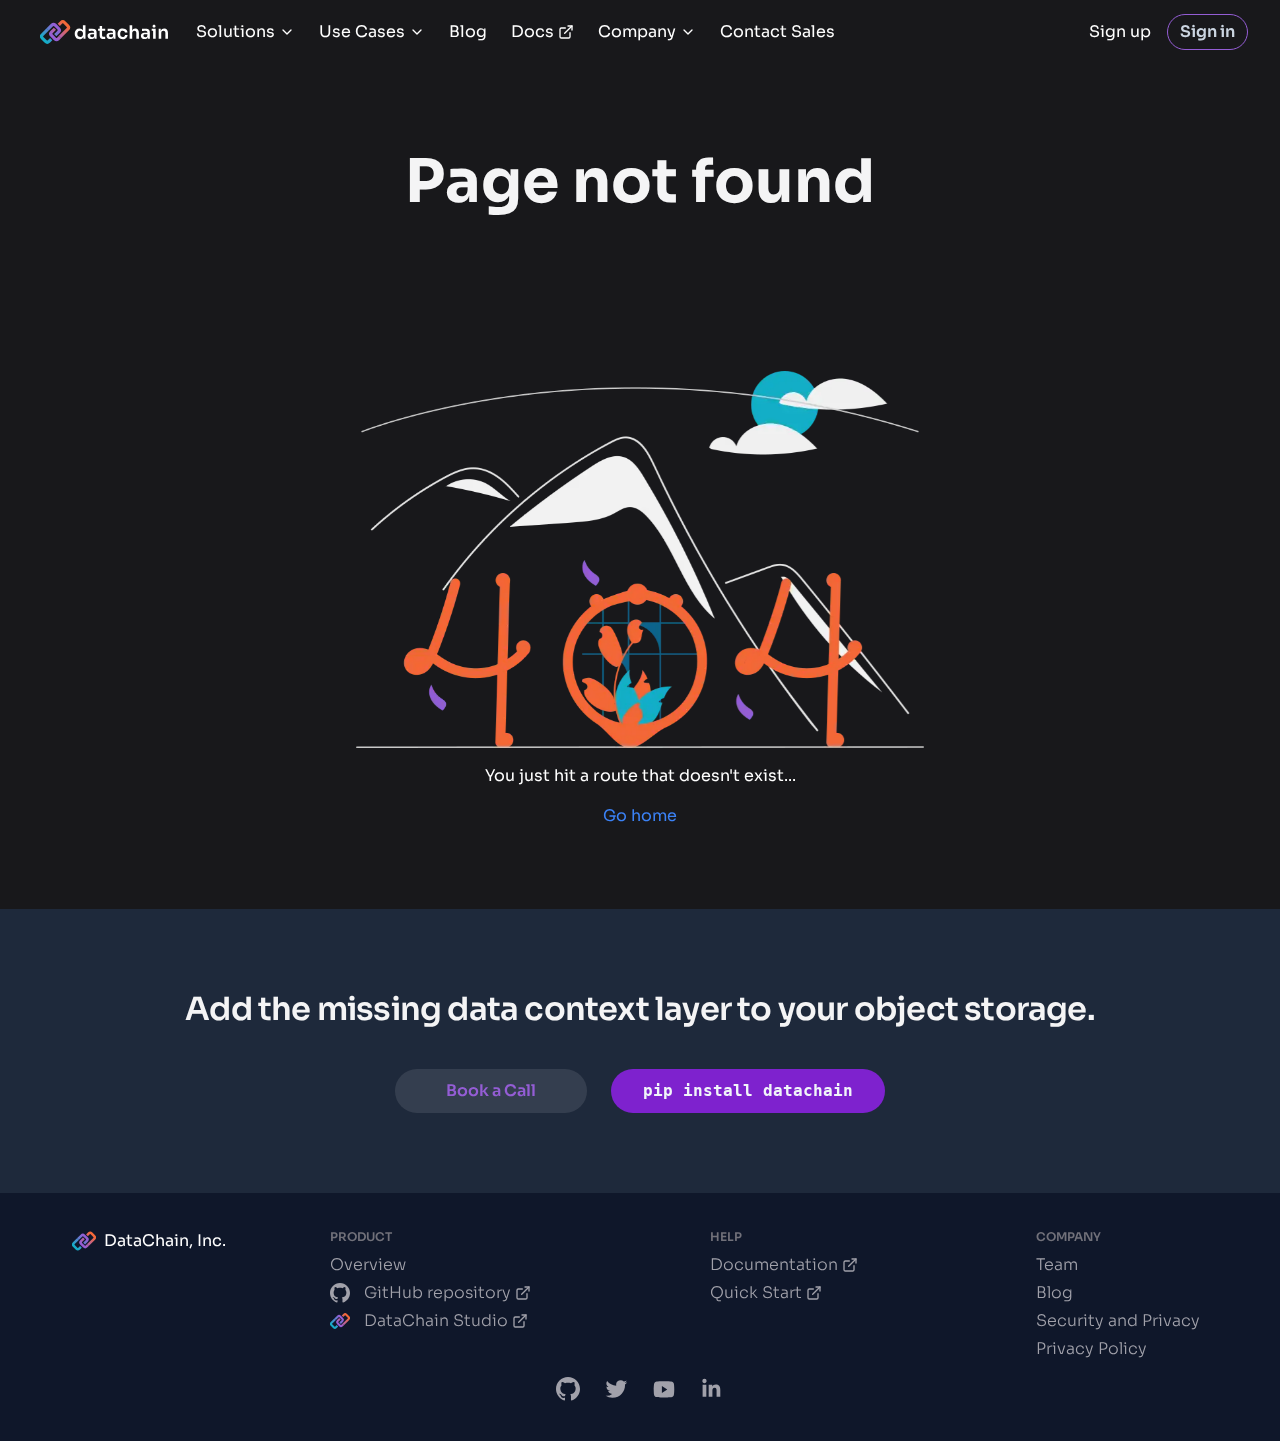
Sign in (1207, 31)
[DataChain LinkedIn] (712, 1389)
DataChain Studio (436, 1320)
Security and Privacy (1118, 1320)
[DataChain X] (616, 1389)
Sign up (1120, 31)
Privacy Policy (1091, 1348)
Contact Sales (777, 31)
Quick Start (756, 1292)
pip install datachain (748, 1090)
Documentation (774, 1264)
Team (1057, 1264)
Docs (532, 31)
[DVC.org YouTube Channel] (664, 1389)
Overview (368, 1264)
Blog (468, 31)
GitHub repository (437, 1292)
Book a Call (491, 1090)
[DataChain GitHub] (568, 1389)
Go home (640, 815)
